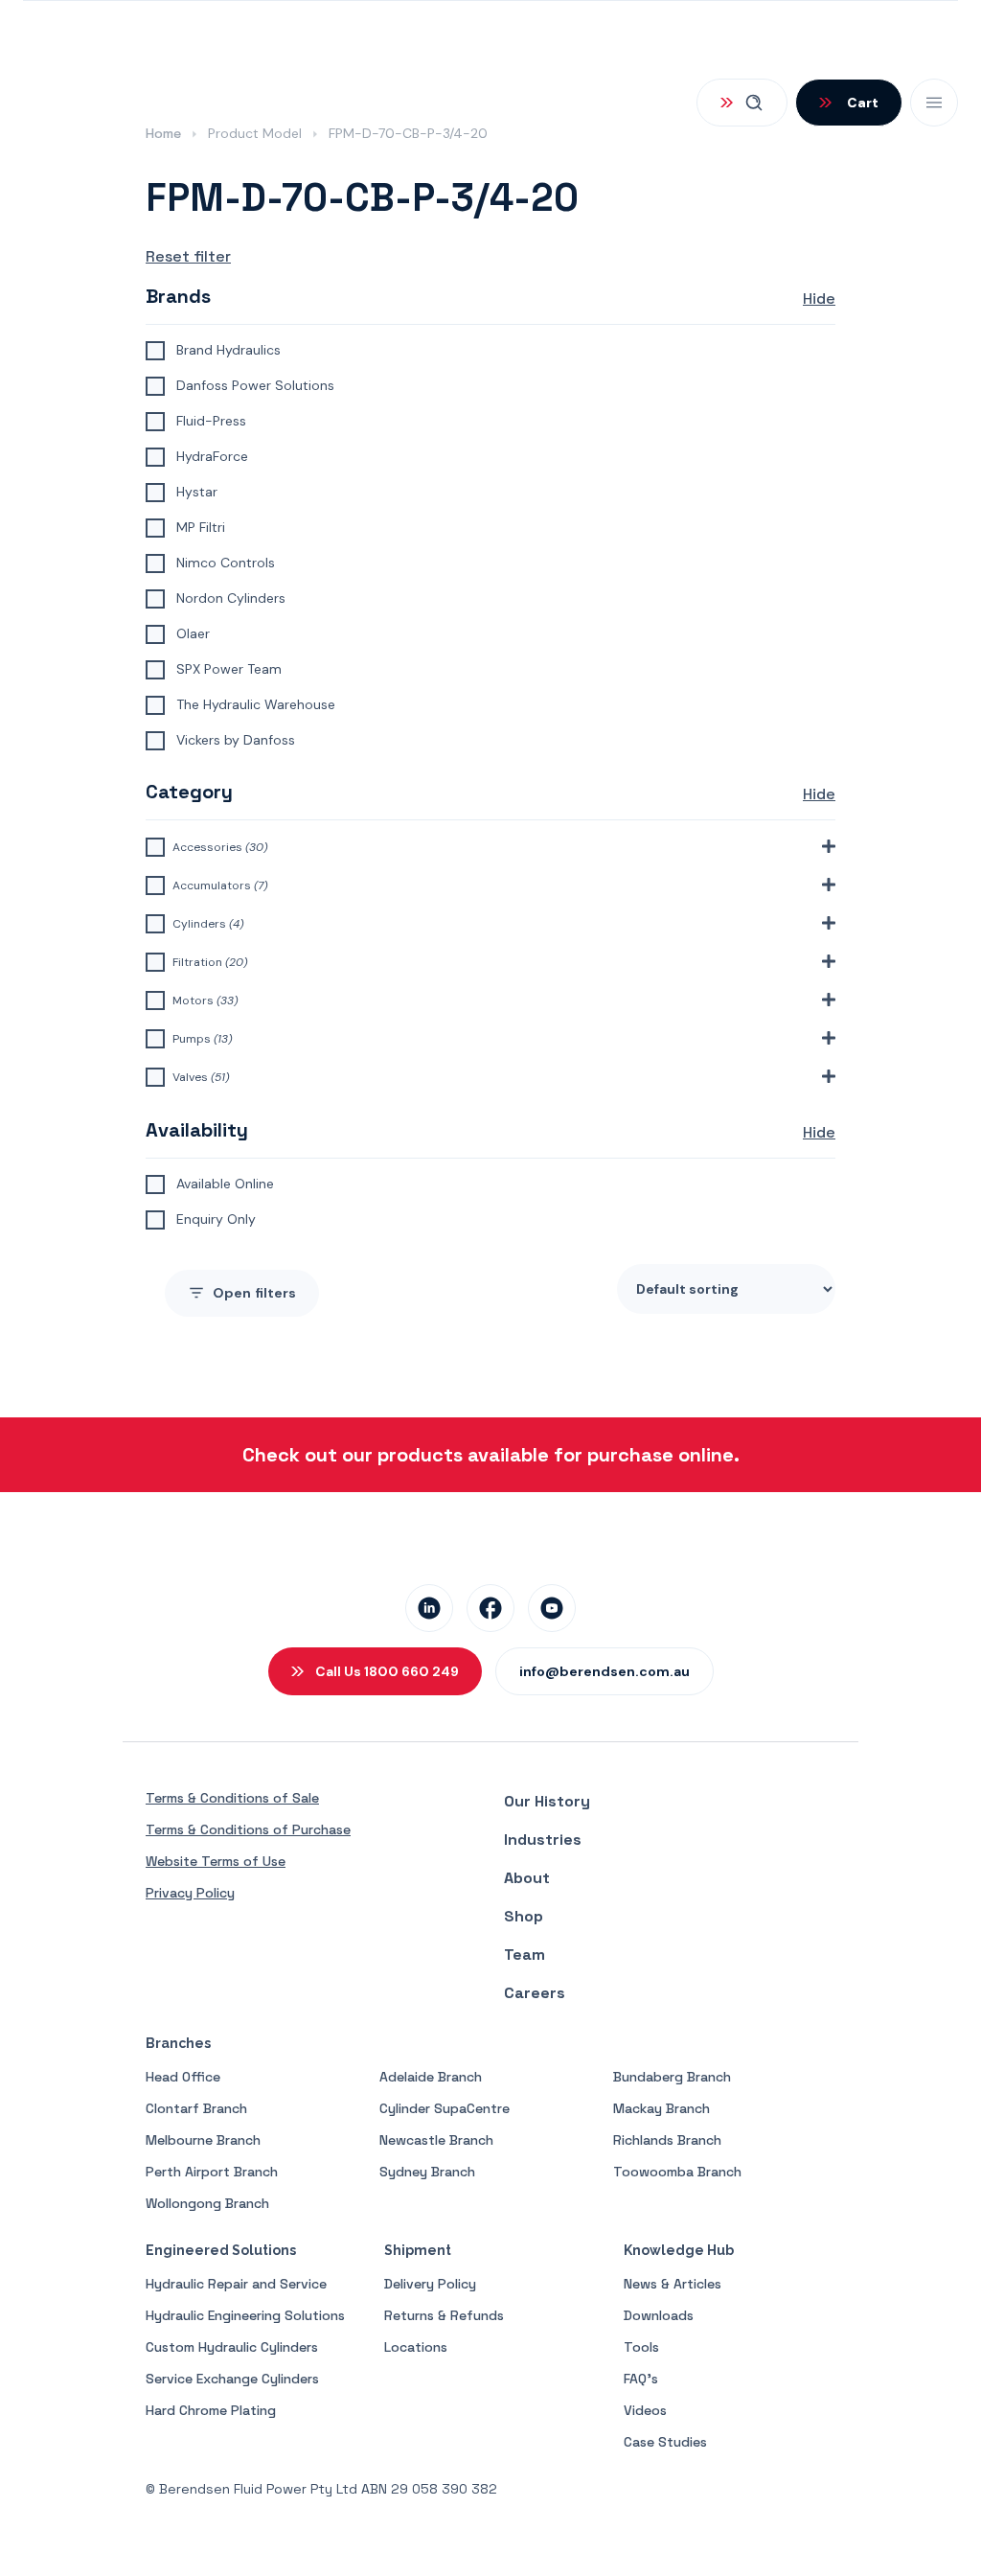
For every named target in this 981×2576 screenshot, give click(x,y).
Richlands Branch (667, 2140)
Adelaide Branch (431, 2077)
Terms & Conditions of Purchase (248, 1829)
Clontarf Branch (196, 2108)
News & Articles (673, 2284)
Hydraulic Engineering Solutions (245, 2315)
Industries (543, 1840)
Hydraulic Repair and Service (236, 2284)
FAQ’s (641, 2379)
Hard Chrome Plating (211, 2410)
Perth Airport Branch (212, 2172)
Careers (535, 1993)
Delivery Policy (430, 2284)
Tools (641, 2347)
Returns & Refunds (444, 2315)
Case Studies (665, 2442)
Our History (547, 1801)
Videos (645, 2410)
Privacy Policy (190, 1893)
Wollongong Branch (207, 2203)
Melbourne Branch (203, 2140)
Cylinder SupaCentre (445, 2108)
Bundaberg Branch (672, 2077)
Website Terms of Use (216, 1861)
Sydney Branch (427, 2172)
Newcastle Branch (436, 2140)
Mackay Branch (662, 2108)
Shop (524, 1916)
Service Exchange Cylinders (232, 2379)
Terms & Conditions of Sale (232, 1798)
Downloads (659, 2315)
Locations (416, 2347)
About (527, 1878)
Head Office (183, 2077)
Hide (819, 299)
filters (254, 1293)
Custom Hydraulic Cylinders (232, 2347)
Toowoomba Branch (677, 2172)
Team (525, 1955)
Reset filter (188, 256)
